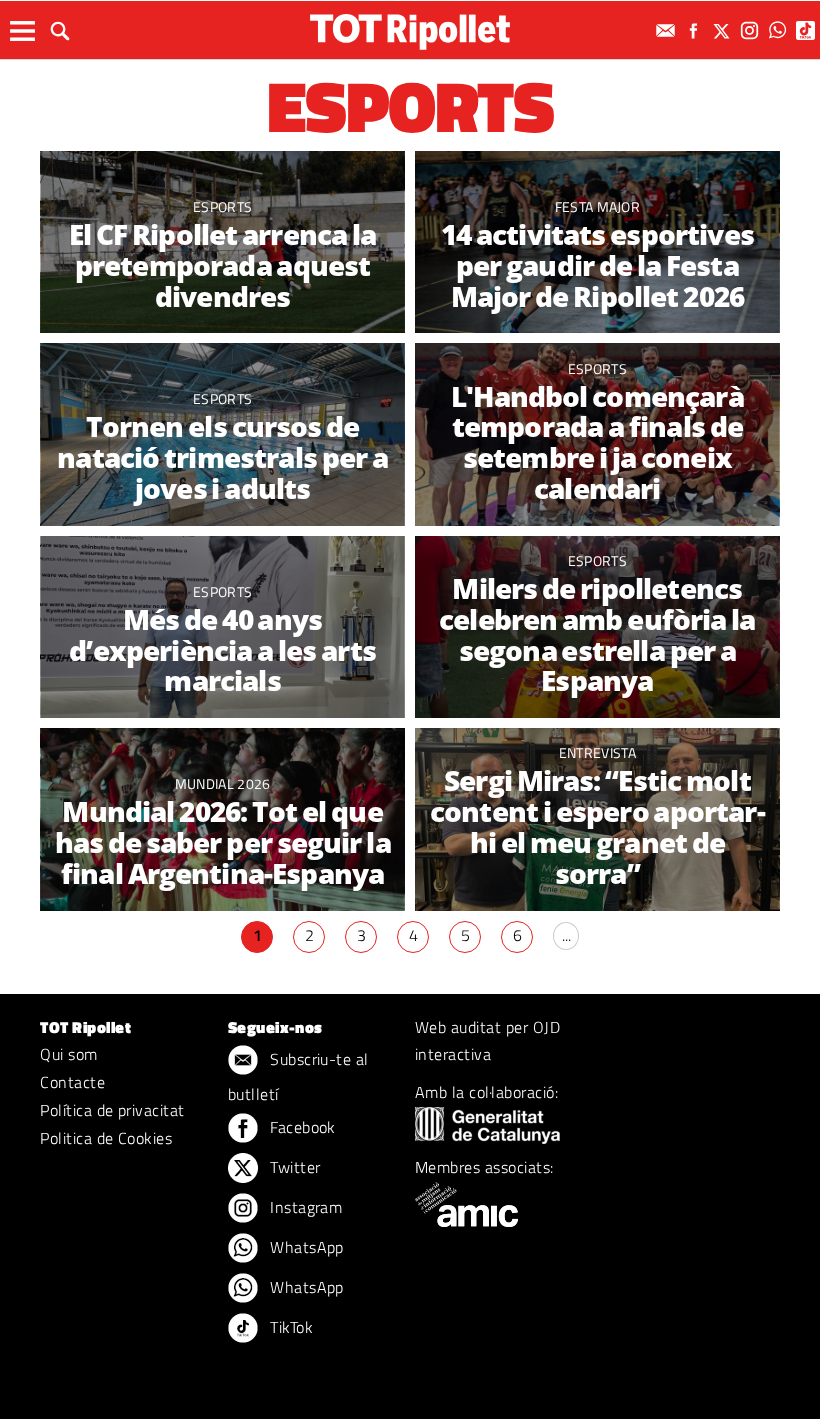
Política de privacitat (112, 1110)
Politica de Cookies (106, 1138)
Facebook (301, 1127)
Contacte (72, 1082)
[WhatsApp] (780, 30)
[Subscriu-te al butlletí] (668, 30)
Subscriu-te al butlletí (298, 1076)
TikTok (289, 1327)
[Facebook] (696, 30)
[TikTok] (808, 30)
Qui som (68, 1054)
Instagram (304, 1207)
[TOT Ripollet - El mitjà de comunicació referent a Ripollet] (410, 31)
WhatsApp (305, 1247)
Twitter (293, 1167)
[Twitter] (724, 30)
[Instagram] (752, 30)
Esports (222, 206)
